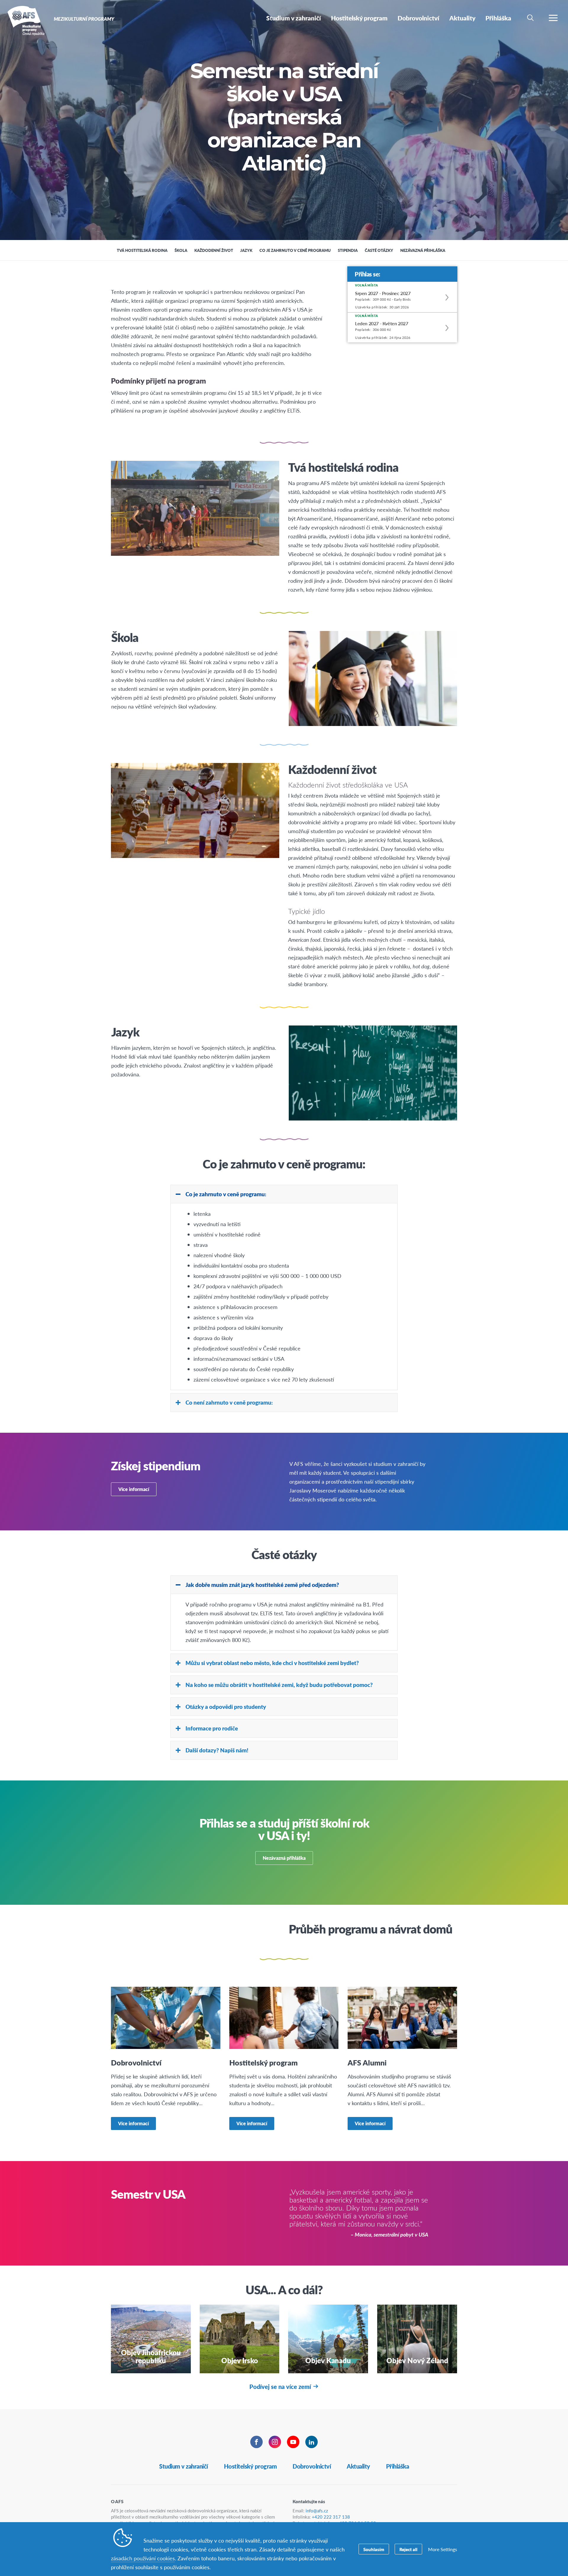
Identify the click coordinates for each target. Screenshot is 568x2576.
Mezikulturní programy (26, 20)
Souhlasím (374, 2549)
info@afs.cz (317, 2510)
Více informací (134, 1489)
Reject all (408, 2549)
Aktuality (358, 2466)
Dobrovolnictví (312, 2466)
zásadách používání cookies (143, 2558)
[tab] (284, 1194)
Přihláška (398, 2466)
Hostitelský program (250, 2466)
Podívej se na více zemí (280, 2387)
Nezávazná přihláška (284, 1858)
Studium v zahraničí (184, 2466)
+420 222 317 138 (331, 2517)
